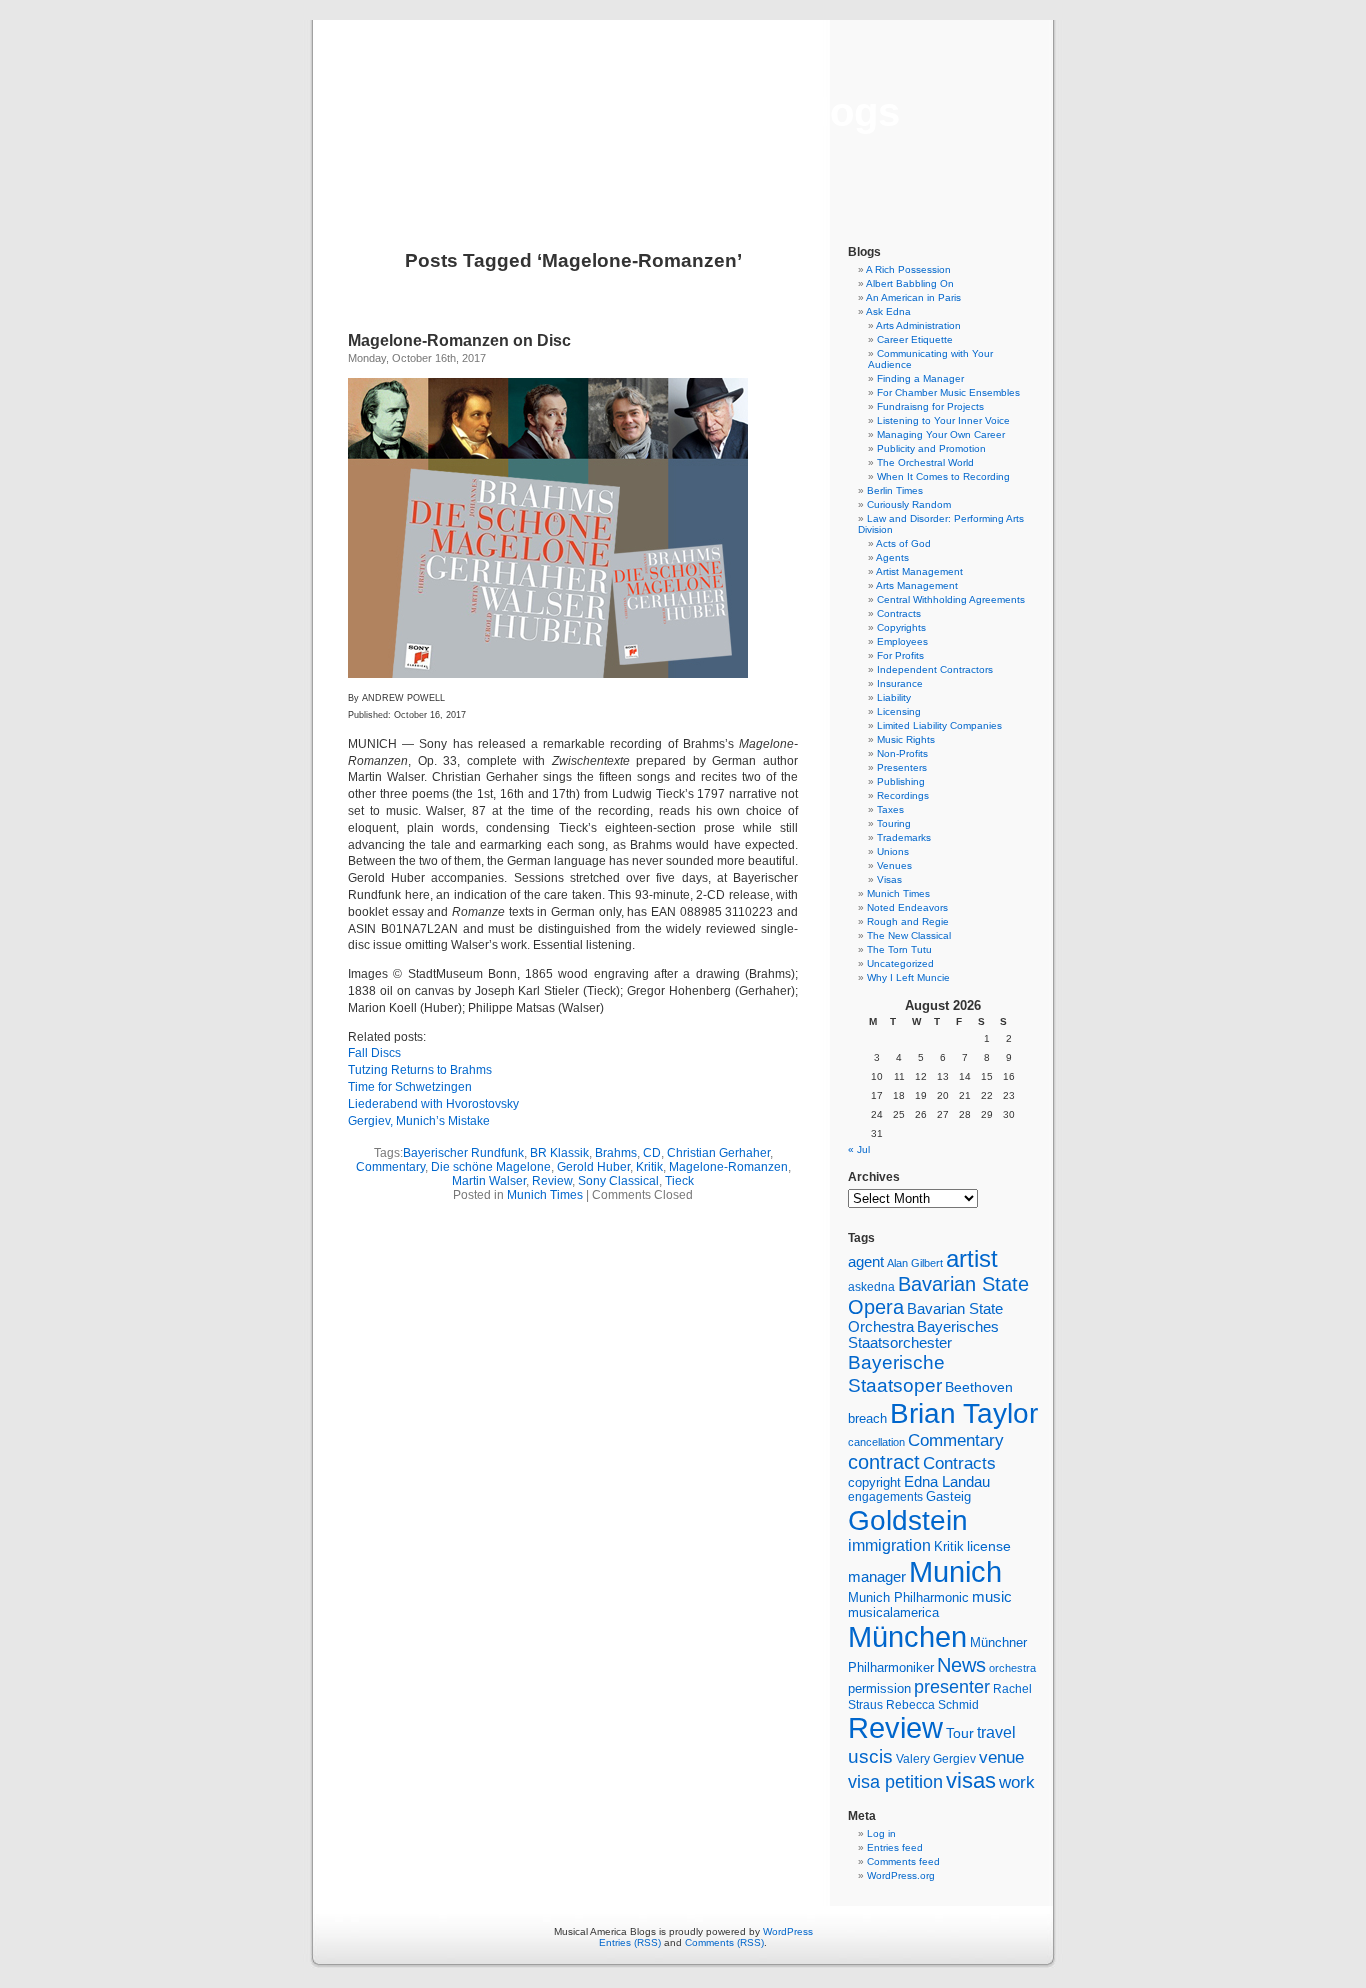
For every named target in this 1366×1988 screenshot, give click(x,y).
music (992, 1597)
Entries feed (895, 1847)
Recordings (903, 795)
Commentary (390, 1167)
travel (996, 1732)
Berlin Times (895, 490)
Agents (892, 557)
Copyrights (901, 627)
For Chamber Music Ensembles (948, 392)
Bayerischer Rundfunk (463, 1153)
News (961, 1665)
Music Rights (906, 739)
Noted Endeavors (907, 907)
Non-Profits (902, 753)
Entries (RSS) (630, 1942)
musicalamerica (893, 1612)
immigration (889, 1545)
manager (877, 1577)
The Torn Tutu (899, 949)
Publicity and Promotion (931, 448)
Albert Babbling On (910, 283)
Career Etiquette (915, 339)
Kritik (649, 1167)
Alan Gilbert (915, 1263)
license (989, 1546)
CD (652, 1153)
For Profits (900, 655)
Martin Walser (489, 1181)
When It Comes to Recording (943, 476)
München (907, 1636)
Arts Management (917, 585)
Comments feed (903, 1861)
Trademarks (904, 837)
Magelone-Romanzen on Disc (459, 340)
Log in (881, 1833)
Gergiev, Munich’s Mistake (419, 1121)
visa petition (895, 1782)
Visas (889, 879)
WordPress (788, 1931)
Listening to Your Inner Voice (943, 420)
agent (866, 1261)
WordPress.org (901, 1875)
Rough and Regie (908, 921)
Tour (960, 1733)
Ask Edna (888, 311)
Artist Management (919, 571)
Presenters (902, 767)
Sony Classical (618, 1181)
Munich (955, 1571)
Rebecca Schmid (932, 1705)
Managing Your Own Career (941, 434)
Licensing (899, 711)
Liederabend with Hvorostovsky (433, 1104)
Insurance (900, 683)
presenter (952, 1687)
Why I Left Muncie (908, 977)
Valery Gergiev (936, 1758)
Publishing (901, 781)
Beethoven (979, 1387)
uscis (870, 1756)
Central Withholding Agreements (951, 599)
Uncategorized (900, 963)
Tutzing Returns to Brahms (420, 1070)
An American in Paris (913, 297)
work (1017, 1782)
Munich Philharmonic (908, 1597)
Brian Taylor (964, 1413)
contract (884, 1462)
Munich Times (545, 1195)
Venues (894, 865)
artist (972, 1258)
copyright (874, 1482)
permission (879, 1689)
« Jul (859, 1149)
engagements (885, 1497)
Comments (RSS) (724, 1942)
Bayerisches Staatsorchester (923, 1335)
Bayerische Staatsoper (896, 1373)
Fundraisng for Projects (930, 406)
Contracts (899, 613)
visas (971, 1780)
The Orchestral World (925, 462)
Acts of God (903, 543)
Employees (902, 641)
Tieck (679, 1181)
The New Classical (909, 935)
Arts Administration (918, 325)
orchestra (1012, 1668)
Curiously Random (909, 504)
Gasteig (948, 1497)
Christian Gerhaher (718, 1153)
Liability (894, 697)
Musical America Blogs (683, 112)
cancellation (876, 1442)
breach (867, 1419)
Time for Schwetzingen (410, 1087)
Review (552, 1181)
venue (1001, 1757)
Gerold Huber (593, 1167)
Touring (894, 823)
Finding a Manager (920, 378)
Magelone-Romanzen (728, 1167)
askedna (871, 1287)
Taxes (890, 809)
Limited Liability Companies (939, 725)
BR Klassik (559, 1153)
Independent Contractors (935, 669)
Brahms (616, 1153)
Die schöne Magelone (491, 1167)
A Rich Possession (908, 269)
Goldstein (908, 1520)
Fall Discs (374, 1053)
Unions (893, 851)
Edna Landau (947, 1482)
